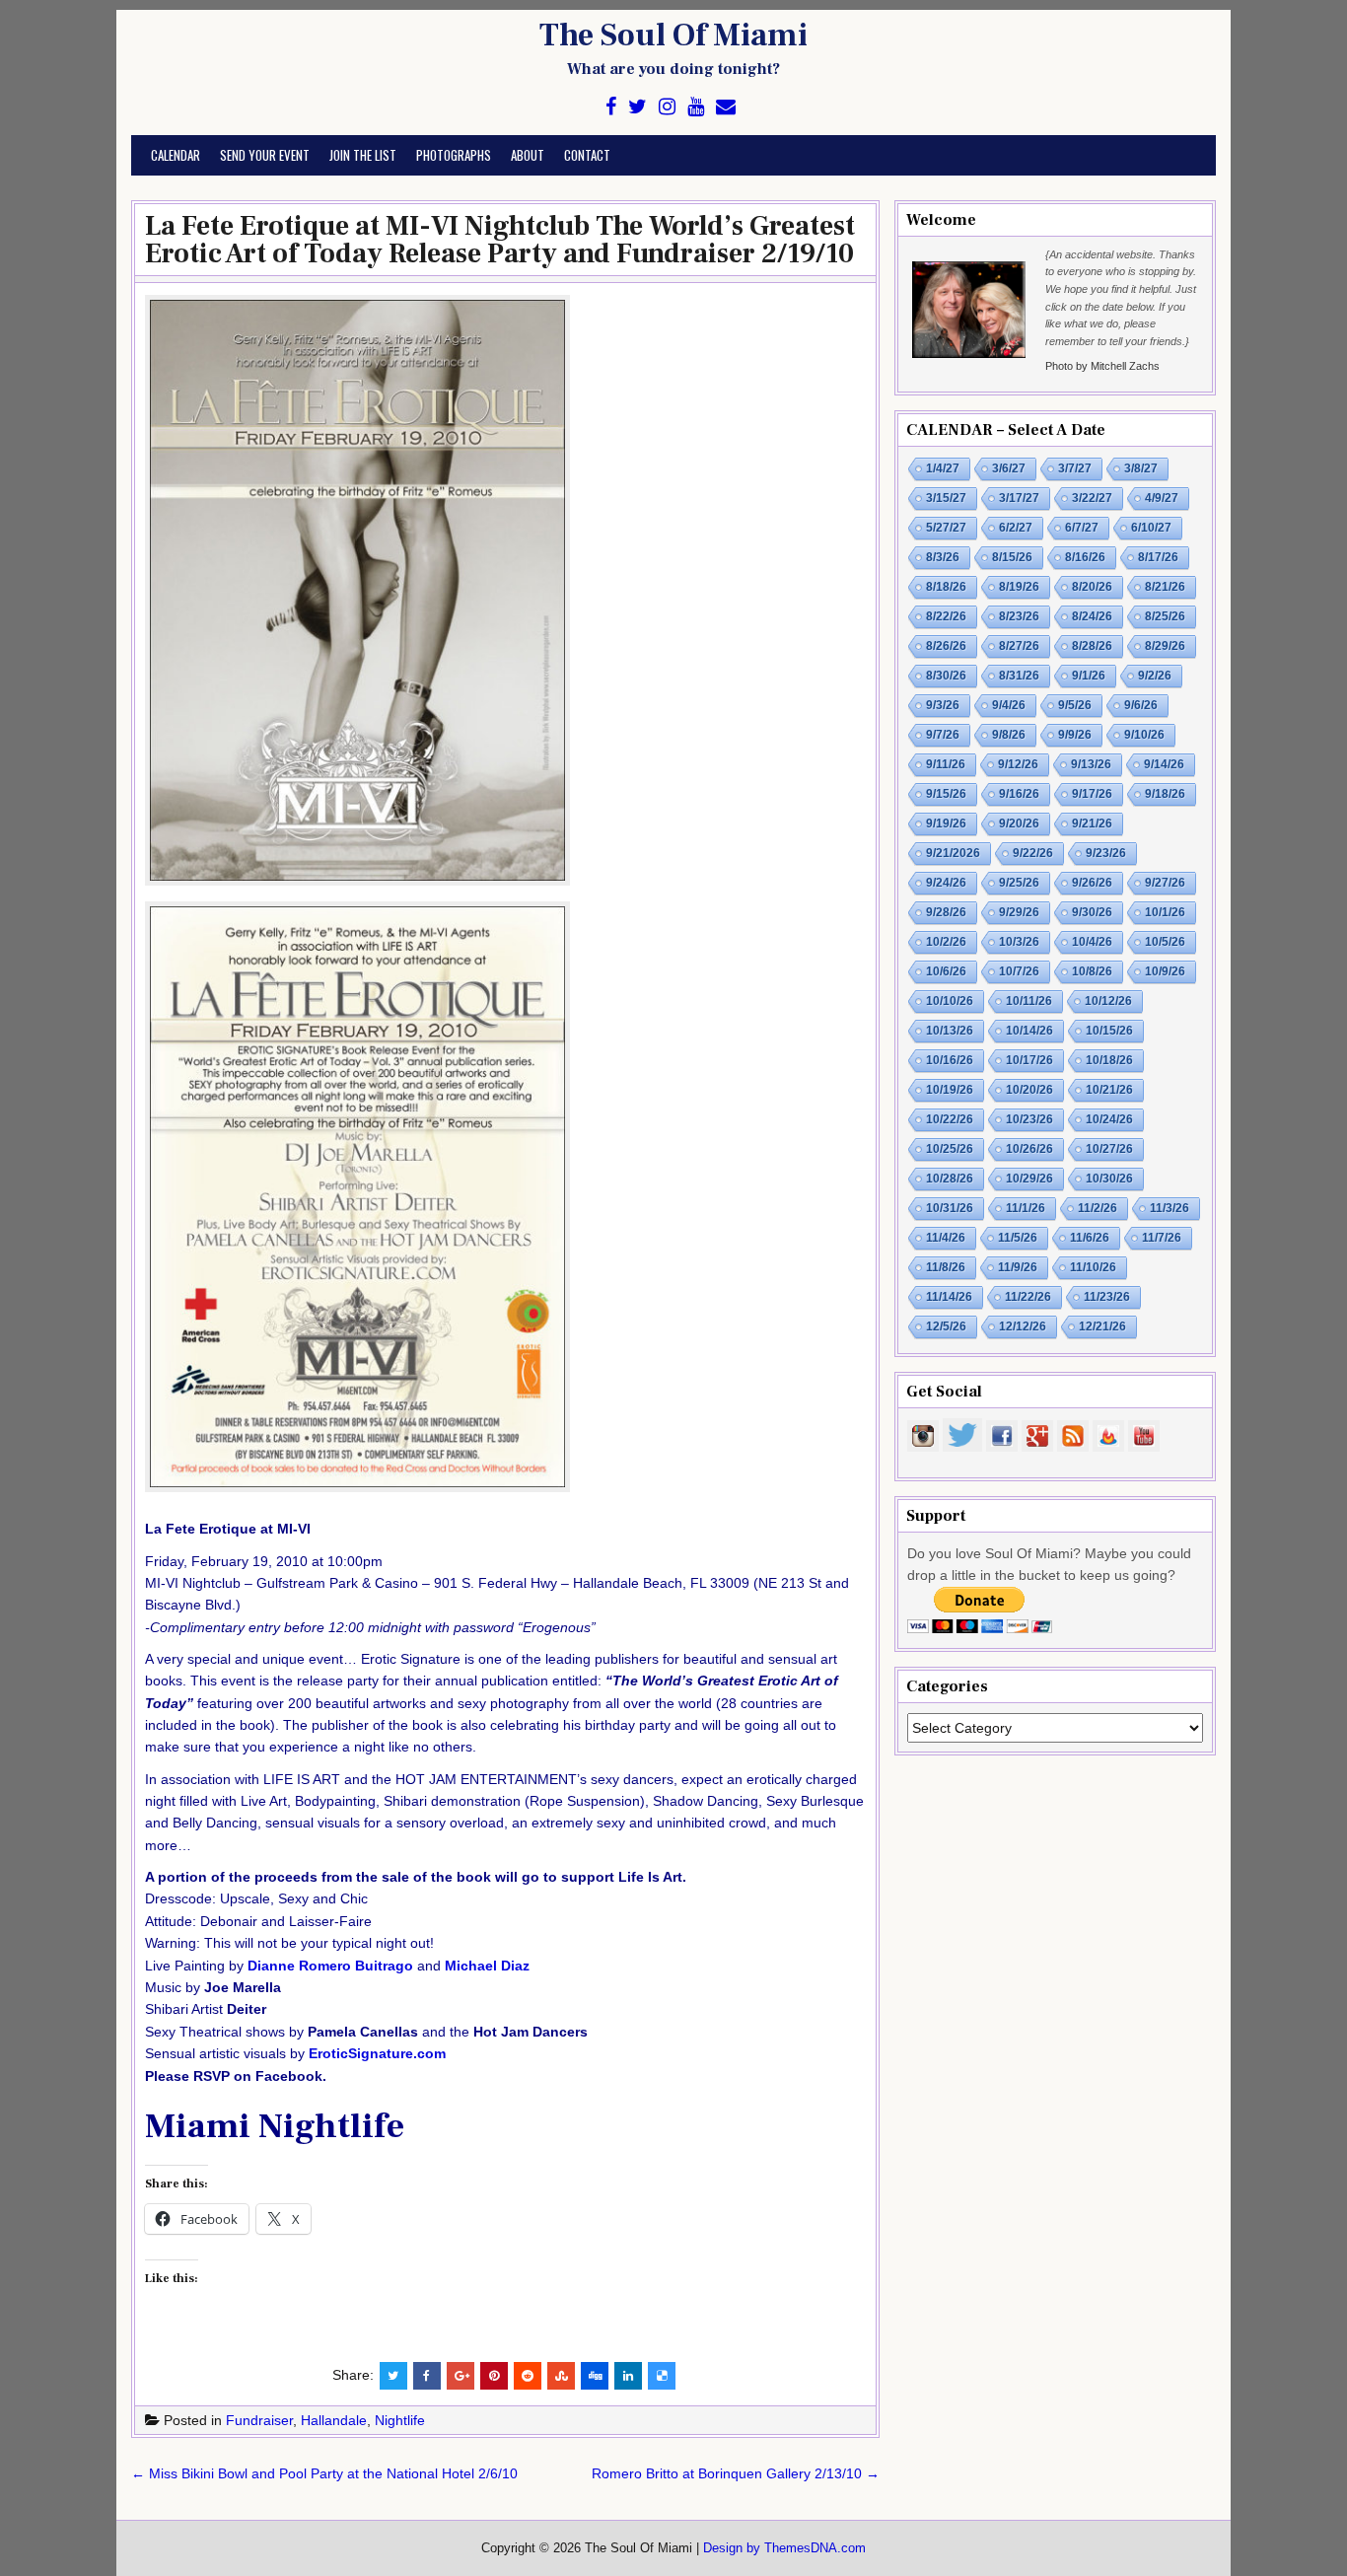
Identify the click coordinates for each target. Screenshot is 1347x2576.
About (528, 155)
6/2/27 (1016, 528)
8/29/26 (1165, 646)
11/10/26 (1093, 1267)
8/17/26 (1158, 557)
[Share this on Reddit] (528, 2376)
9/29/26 (1019, 912)
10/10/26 (950, 1001)
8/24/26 (1092, 616)
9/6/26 (1141, 705)
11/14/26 (949, 1297)
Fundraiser (259, 2420)
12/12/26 (1023, 1326)
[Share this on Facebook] (427, 2376)
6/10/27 (1151, 528)
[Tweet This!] (393, 2376)
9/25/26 (1019, 883)
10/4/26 (1092, 942)
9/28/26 (946, 912)
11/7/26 (1162, 1238)
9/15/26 (946, 794)
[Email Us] (726, 107)
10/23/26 (1029, 1119)
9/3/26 (943, 705)
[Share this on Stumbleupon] (561, 2376)
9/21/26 (1092, 823)
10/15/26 (1109, 1031)
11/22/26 (1028, 1297)
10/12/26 (1108, 1001)
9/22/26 (1033, 853)
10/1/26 (1165, 912)
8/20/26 (1092, 587)
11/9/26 (1018, 1267)
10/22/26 (950, 1119)
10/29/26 (1029, 1179)
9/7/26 (943, 735)
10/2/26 (946, 942)
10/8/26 (1092, 971)
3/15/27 (946, 498)
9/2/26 (1155, 676)
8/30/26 (946, 676)
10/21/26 (1109, 1090)
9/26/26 (1092, 883)
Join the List (363, 155)
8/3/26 (943, 557)
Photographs (454, 155)
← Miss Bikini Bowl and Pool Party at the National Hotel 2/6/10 (324, 2473)
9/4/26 (1009, 705)
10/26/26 (1029, 1149)
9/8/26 (1009, 735)
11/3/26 (1170, 1208)
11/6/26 (1090, 1238)
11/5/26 (1018, 1238)
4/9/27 (1162, 498)
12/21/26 (1102, 1326)
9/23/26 (1106, 853)
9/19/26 (946, 823)
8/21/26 (1165, 587)
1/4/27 (943, 468)
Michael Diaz (487, 1966)
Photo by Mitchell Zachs (1102, 366)
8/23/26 (1019, 616)
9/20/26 (1019, 823)
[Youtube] (696, 107)
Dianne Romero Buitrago (330, 1966)
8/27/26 (1019, 646)
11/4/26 (946, 1238)
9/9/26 (1075, 735)
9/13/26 (1091, 764)
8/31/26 (1019, 676)
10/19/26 (950, 1090)
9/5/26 (1075, 705)
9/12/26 (1018, 764)
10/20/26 (1029, 1090)
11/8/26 (946, 1267)
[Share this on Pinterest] (494, 2376)
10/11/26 (1029, 1001)
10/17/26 (1029, 1060)
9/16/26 (1019, 794)
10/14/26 (1029, 1031)
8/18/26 (946, 587)
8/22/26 (946, 616)
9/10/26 (1144, 735)
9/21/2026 (953, 853)
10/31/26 (950, 1208)
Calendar (176, 155)
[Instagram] (667, 107)
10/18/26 (1109, 1060)
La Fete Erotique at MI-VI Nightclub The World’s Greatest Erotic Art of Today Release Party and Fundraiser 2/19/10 (500, 240)
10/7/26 (1019, 971)
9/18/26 (1165, 794)
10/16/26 (950, 1060)
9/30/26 (1092, 912)
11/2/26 (1098, 1208)
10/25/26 (950, 1149)
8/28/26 (1092, 646)
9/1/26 (1089, 676)
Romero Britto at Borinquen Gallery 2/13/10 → (736, 2473)
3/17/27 (1019, 498)
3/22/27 (1092, 498)
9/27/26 (1165, 883)
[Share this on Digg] (595, 2376)
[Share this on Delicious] (662, 2376)
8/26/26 (946, 646)
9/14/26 (1164, 764)
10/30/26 (1109, 1179)
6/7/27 (1082, 528)
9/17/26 (1092, 794)
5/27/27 (946, 528)
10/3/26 (1019, 942)
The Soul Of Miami (673, 36)
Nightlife (400, 2420)
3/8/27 (1141, 468)
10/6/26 (946, 971)
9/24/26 (946, 883)
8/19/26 (1019, 587)
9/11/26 (946, 764)
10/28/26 (950, 1179)
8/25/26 (1165, 616)
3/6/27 (1009, 468)
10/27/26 (1109, 1149)
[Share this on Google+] (461, 2376)
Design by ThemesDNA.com (784, 2548)
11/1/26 (1026, 1208)
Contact (587, 155)
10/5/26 (1165, 942)
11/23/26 (1107, 1297)
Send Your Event (265, 155)
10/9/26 (1165, 971)
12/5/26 (946, 1326)
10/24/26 (1109, 1119)
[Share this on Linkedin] (628, 2376)
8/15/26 (1012, 557)
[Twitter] (638, 107)
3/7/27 (1075, 468)
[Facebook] (611, 107)
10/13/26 (950, 1031)
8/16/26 (1085, 557)
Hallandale (334, 2420)
